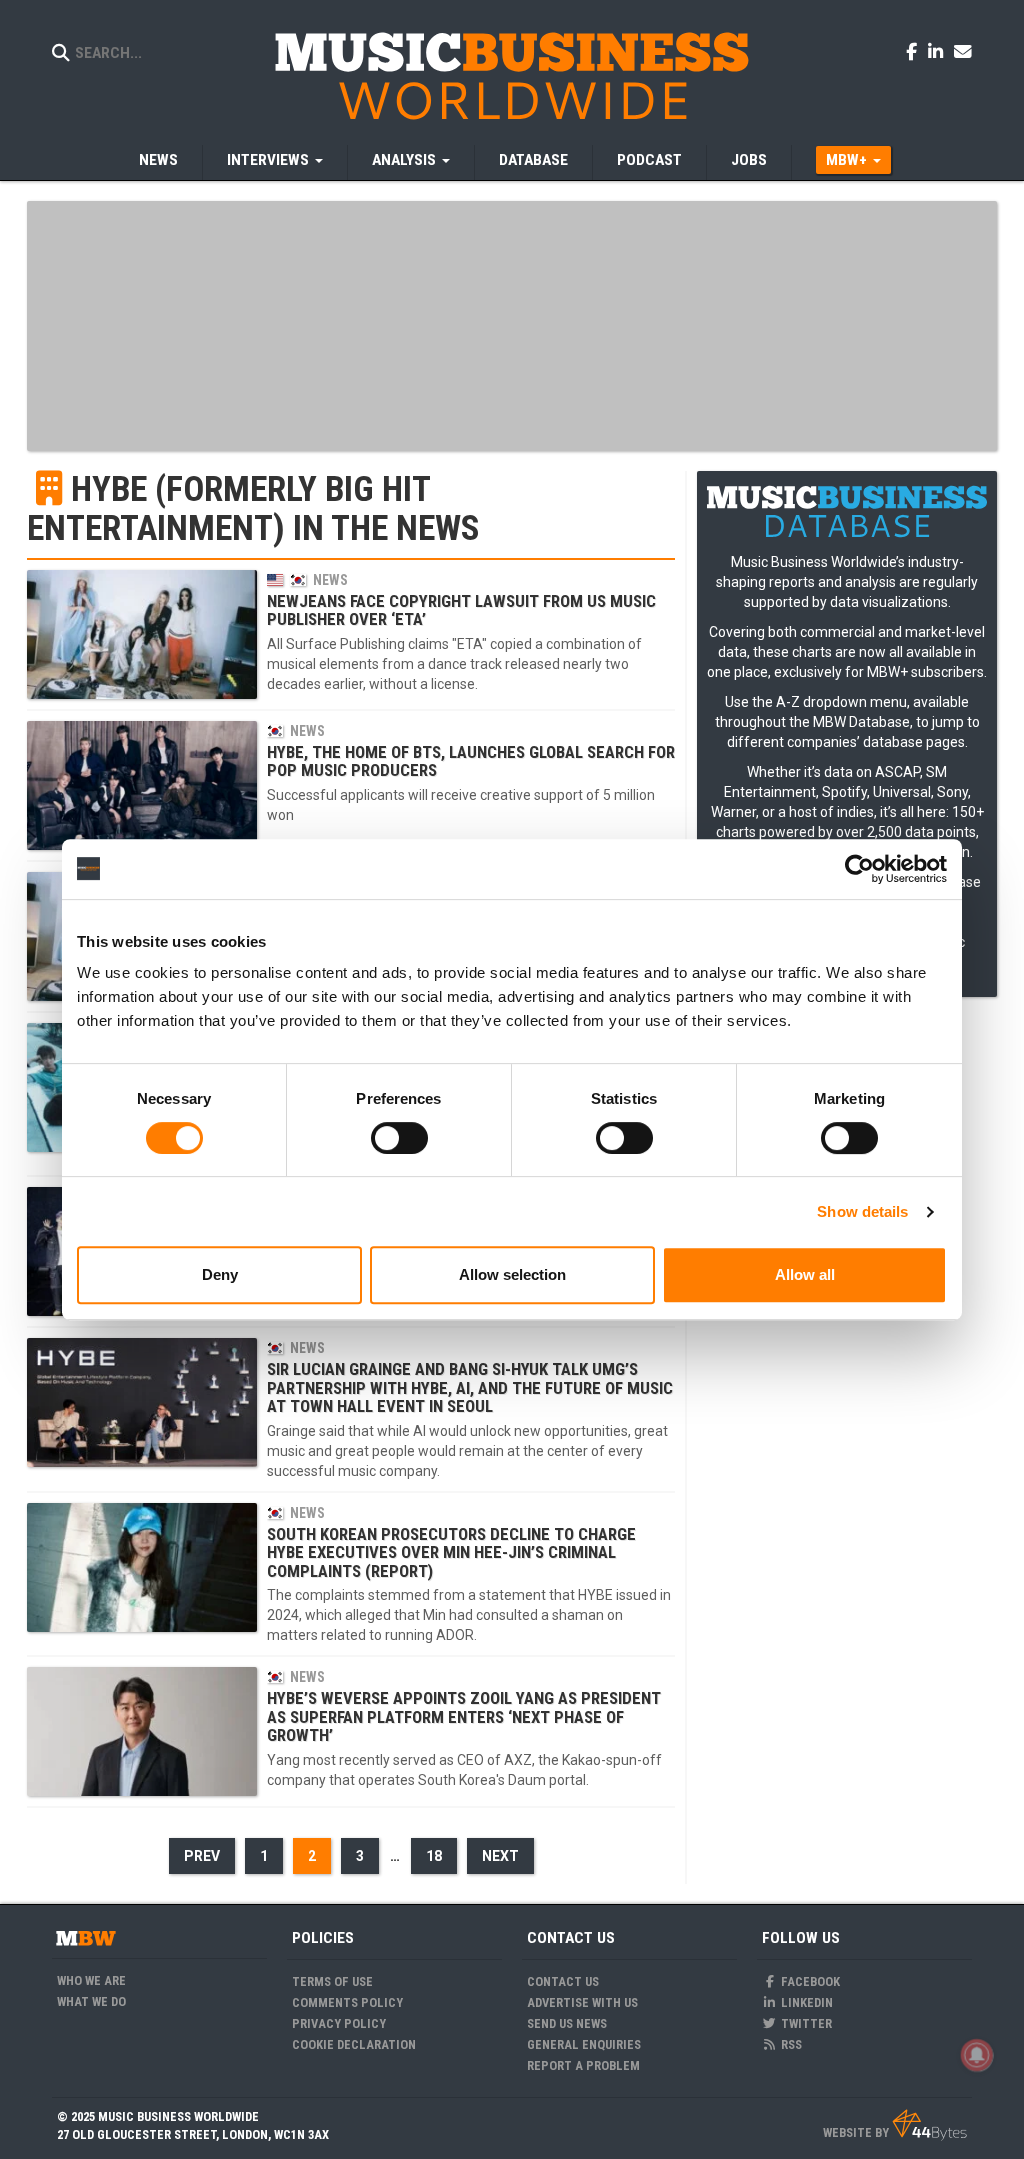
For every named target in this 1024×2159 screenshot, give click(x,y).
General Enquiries (584, 2044)
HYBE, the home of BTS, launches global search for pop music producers (471, 761)
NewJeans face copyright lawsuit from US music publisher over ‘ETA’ (461, 610)
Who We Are (91, 1980)
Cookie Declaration (354, 2044)
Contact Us (563, 1981)
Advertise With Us (582, 2002)
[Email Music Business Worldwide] (963, 51)
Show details (862, 1211)
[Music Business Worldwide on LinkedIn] (939, 51)
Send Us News (567, 2023)
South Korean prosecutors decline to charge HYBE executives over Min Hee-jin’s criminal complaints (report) (451, 1552)
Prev (202, 1856)
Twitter (805, 2023)
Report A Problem (583, 2065)
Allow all (805, 1274)
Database (533, 160)
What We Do (91, 2001)
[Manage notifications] (977, 2055)
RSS (790, 2044)
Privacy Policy (339, 2023)
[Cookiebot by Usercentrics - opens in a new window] (859, 869)
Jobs (749, 160)
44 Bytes (929, 2125)
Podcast (649, 160)
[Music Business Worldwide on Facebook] (915, 51)
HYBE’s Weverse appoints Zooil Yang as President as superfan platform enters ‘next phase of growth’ (464, 1716)
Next (500, 1856)
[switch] (399, 1138)
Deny (220, 1274)
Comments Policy (347, 2002)
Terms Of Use (332, 1981)
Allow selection (512, 1274)
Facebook (809, 1981)
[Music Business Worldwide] (512, 75)
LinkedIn (805, 2002)
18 (434, 1856)
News (158, 160)
